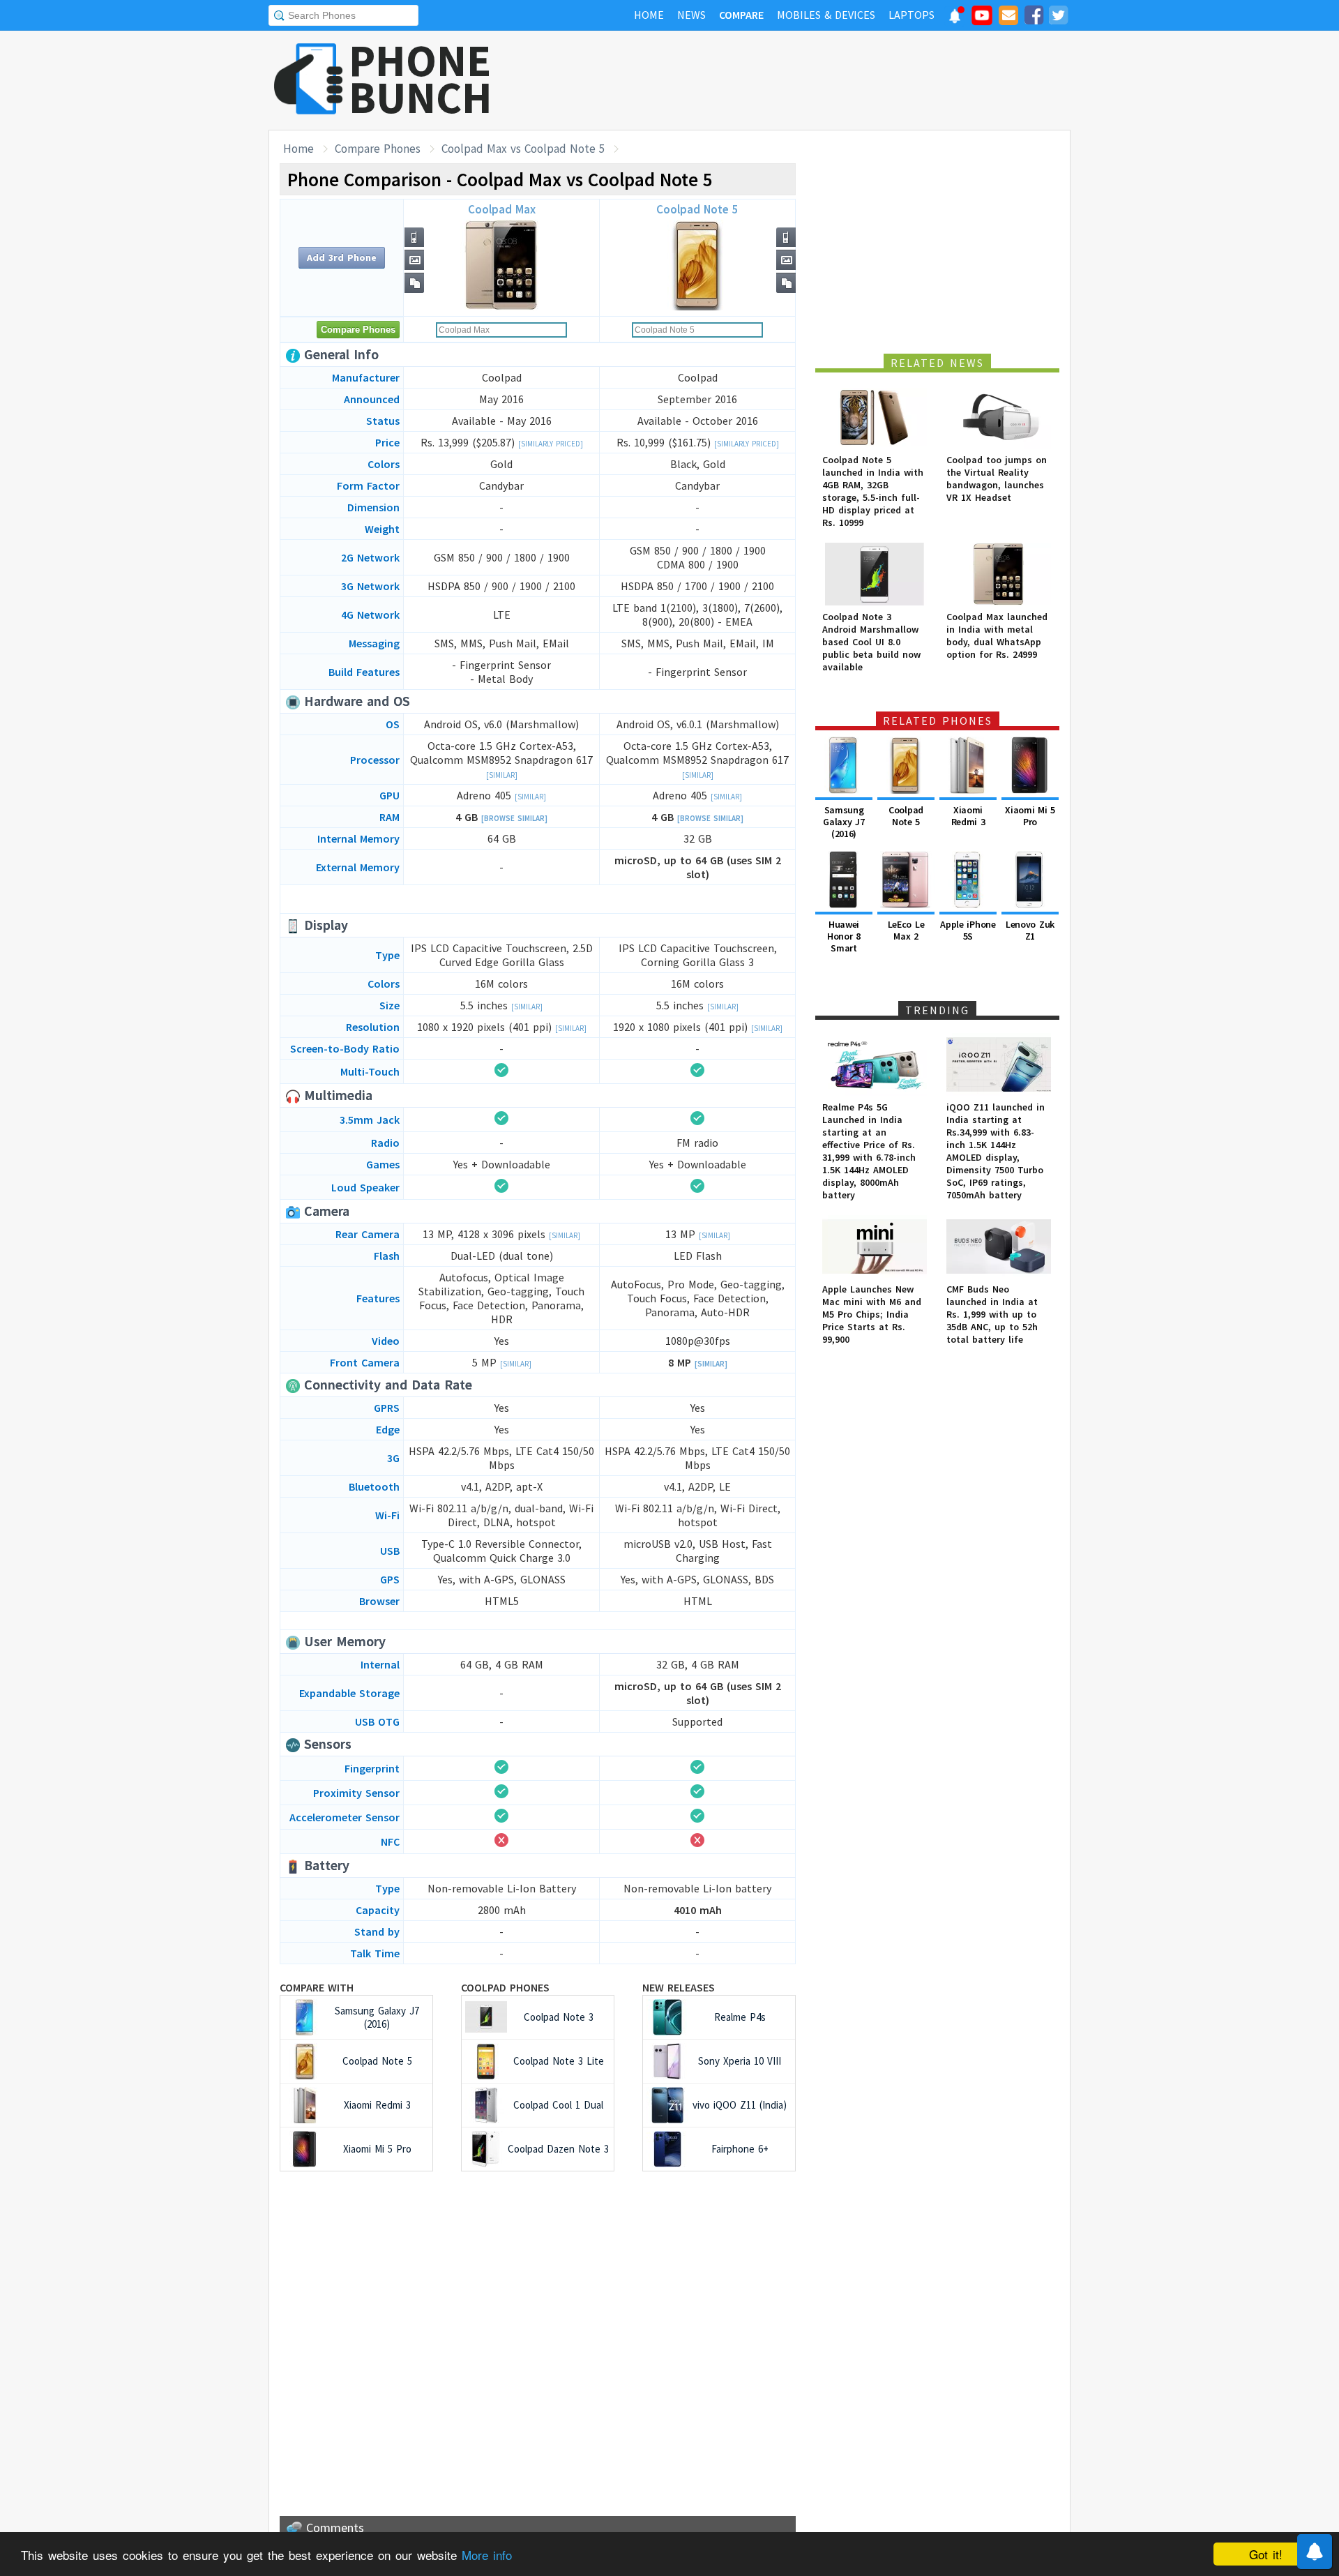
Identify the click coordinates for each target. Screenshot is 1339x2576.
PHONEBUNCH (421, 79)
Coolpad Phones (505, 1987)
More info (487, 2555)
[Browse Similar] (514, 818)
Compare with (317, 1987)
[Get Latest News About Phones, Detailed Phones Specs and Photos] (309, 80)
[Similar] (502, 775)
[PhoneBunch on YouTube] (982, 20)
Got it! (1266, 2554)
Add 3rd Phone (342, 257)
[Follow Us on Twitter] (1058, 17)
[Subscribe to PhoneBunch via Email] (1008, 17)
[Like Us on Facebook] (1034, 17)
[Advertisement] (817, 80)
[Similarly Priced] (551, 444)
